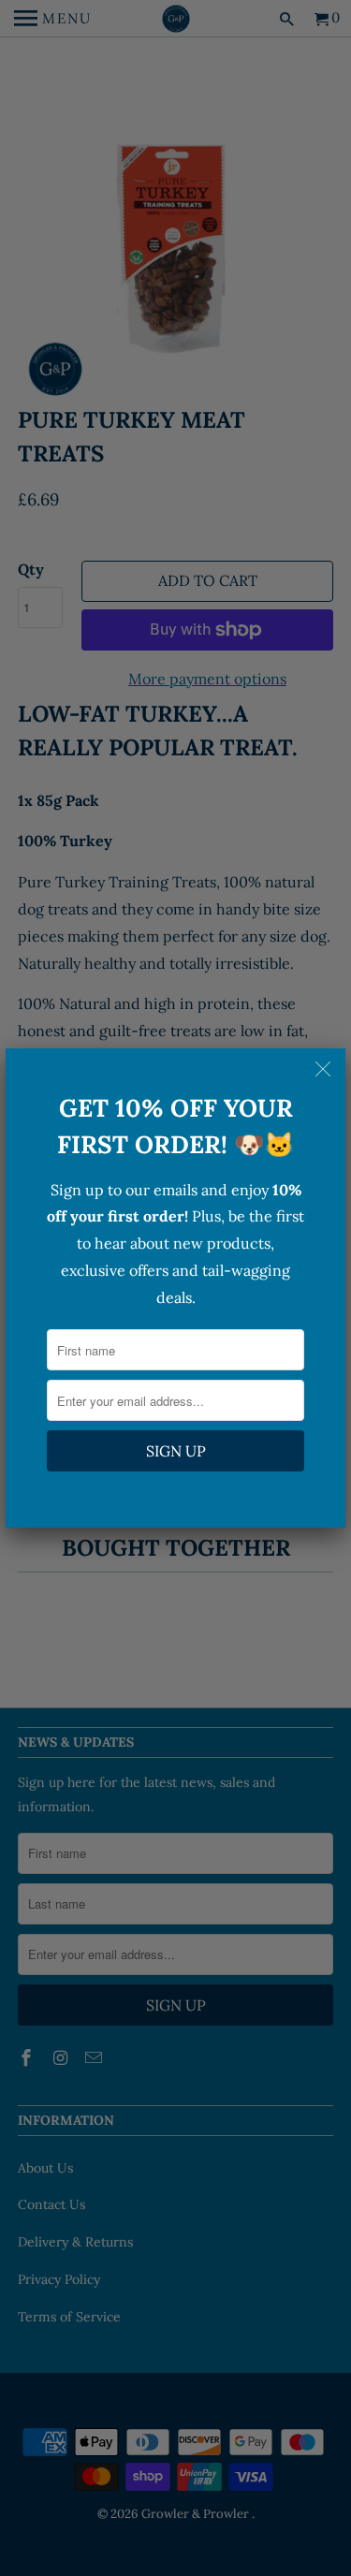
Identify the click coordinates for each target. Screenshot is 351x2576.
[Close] (325, 1069)
